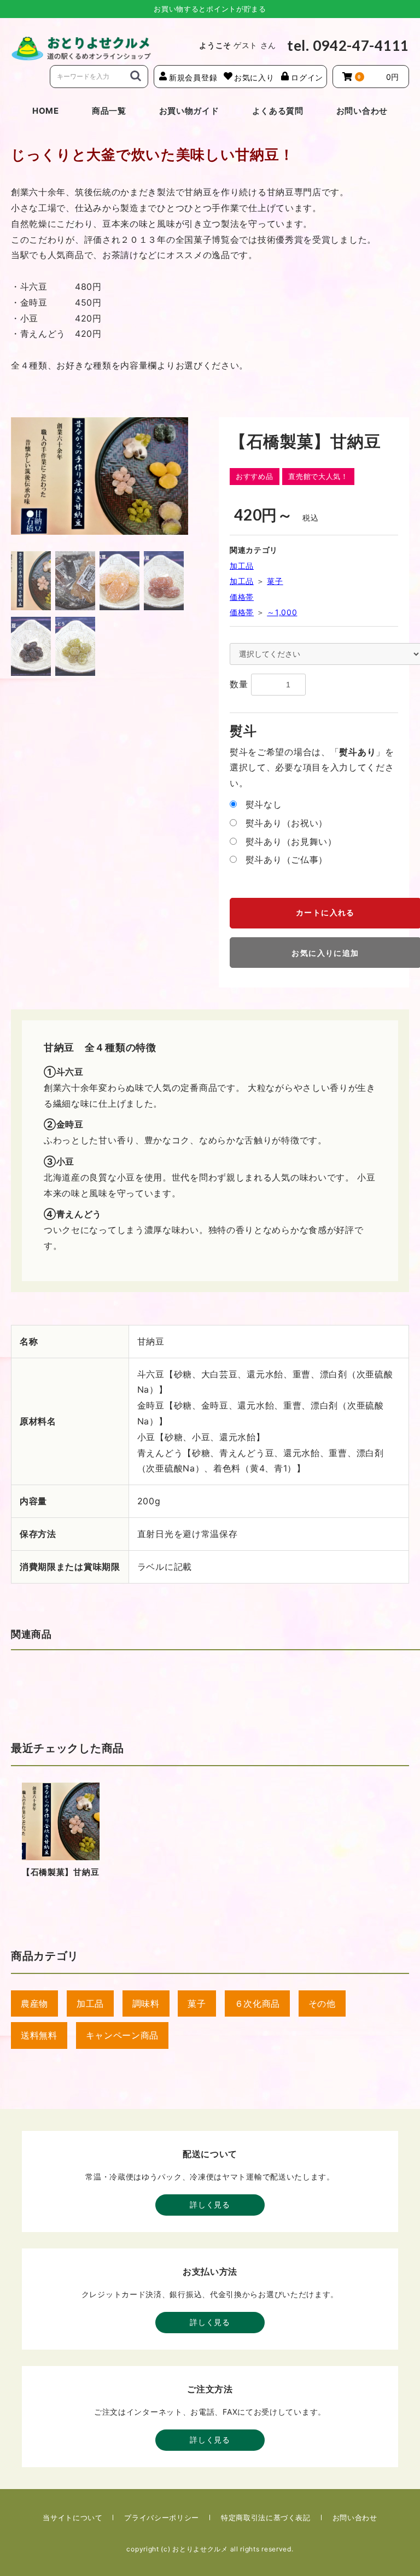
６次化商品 (258, 2003)
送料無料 (39, 2035)
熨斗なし (264, 804)
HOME (46, 111)
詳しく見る (210, 2204)
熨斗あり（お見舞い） (291, 842)
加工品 (242, 566)
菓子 (275, 581)
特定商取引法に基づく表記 (266, 2517)
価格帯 (242, 597)
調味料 (146, 2003)
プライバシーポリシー (162, 2517)
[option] (100, 476)
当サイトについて (72, 2517)
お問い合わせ (362, 111)
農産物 (34, 2003)
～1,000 (282, 612)
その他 (322, 2003)
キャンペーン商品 (122, 2035)
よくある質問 (278, 111)
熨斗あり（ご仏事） (287, 860)
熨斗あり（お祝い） (287, 823)
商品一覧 (109, 111)
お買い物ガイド (189, 111)
